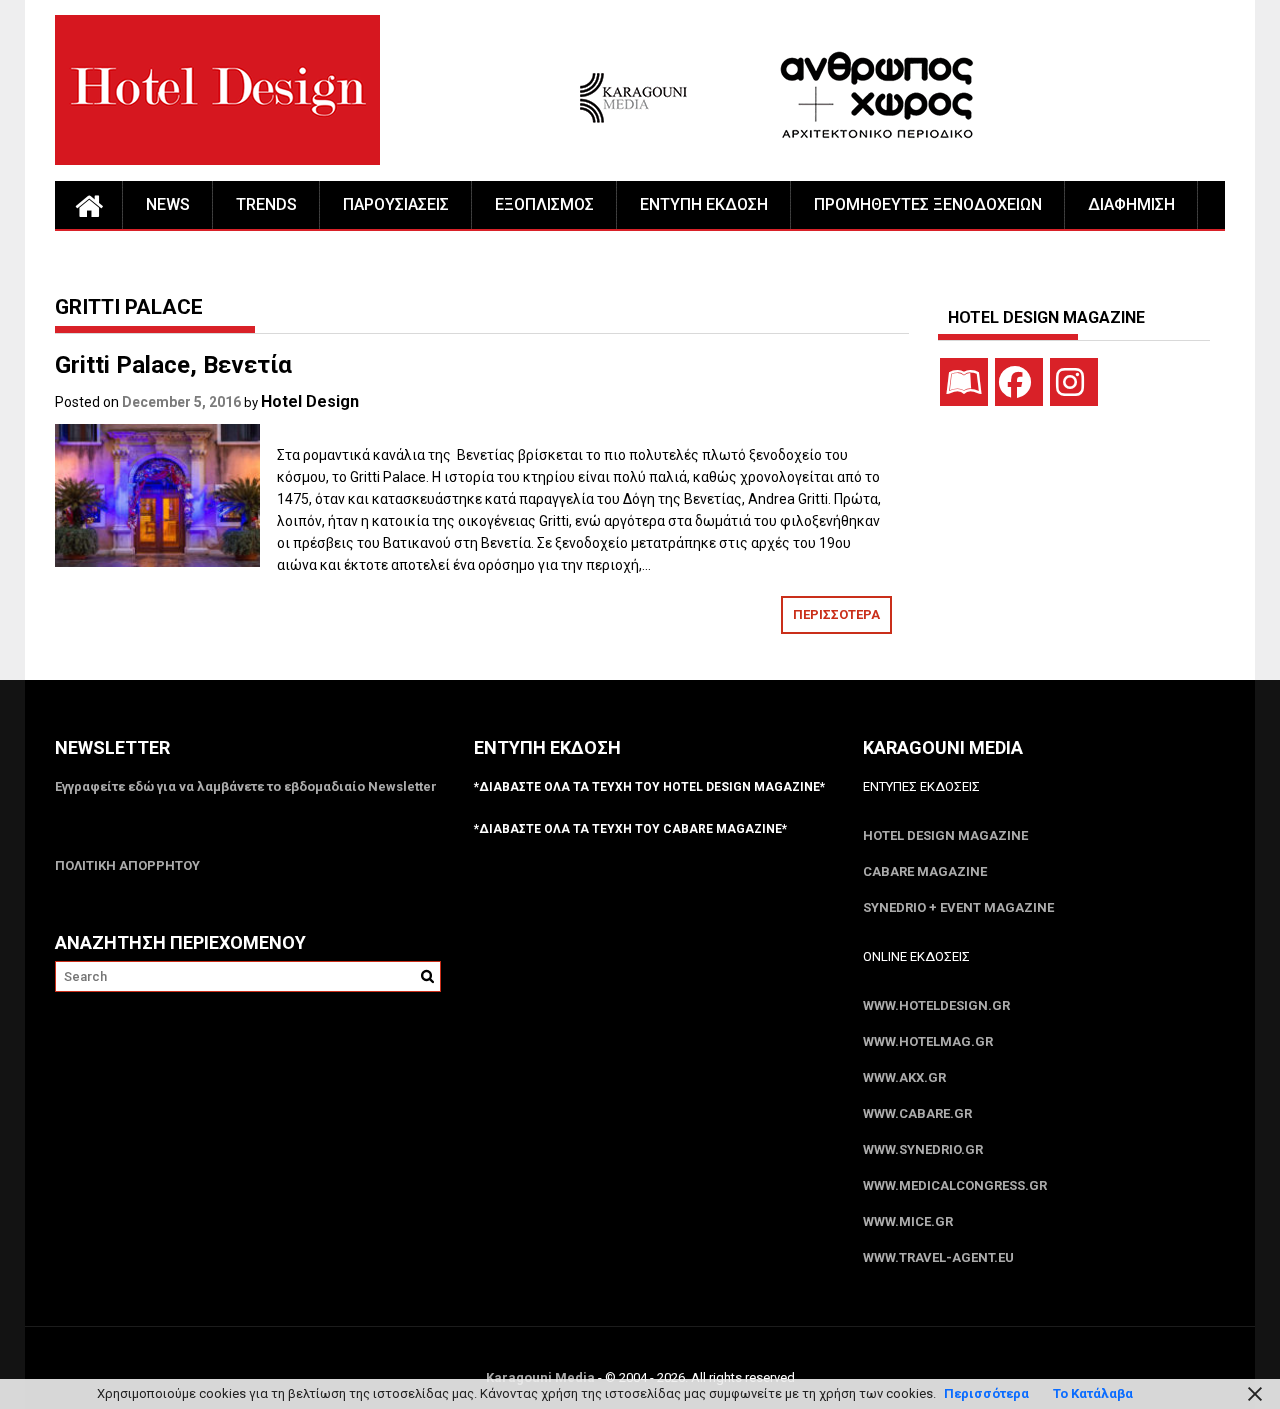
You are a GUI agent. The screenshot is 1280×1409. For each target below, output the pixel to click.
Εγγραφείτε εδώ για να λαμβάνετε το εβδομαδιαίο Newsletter (246, 786)
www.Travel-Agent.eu (938, 1257)
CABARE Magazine (925, 871)
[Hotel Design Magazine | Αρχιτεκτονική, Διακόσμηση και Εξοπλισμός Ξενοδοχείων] (89, 205)
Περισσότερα (986, 1393)
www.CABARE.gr (917, 1113)
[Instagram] (1074, 382)
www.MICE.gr (908, 1221)
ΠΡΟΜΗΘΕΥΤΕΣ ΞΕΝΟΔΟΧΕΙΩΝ (928, 204)
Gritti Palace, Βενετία (173, 365)
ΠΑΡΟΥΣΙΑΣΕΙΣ (396, 204)
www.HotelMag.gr (928, 1041)
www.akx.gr (904, 1077)
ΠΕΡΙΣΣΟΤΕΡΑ (836, 614)
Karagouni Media (542, 1377)
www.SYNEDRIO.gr (923, 1149)
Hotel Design (310, 401)
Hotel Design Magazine (945, 835)
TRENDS (266, 204)
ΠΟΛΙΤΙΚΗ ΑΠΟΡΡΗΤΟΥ (127, 865)
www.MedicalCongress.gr (955, 1185)
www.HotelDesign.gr (936, 1005)
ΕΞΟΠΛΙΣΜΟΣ (544, 204)
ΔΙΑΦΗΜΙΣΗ (1131, 204)
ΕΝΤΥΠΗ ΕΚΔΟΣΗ (704, 204)
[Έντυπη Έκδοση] (964, 382)
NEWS (168, 204)
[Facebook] (1019, 382)
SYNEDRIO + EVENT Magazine (958, 907)
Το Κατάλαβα (1093, 1393)
